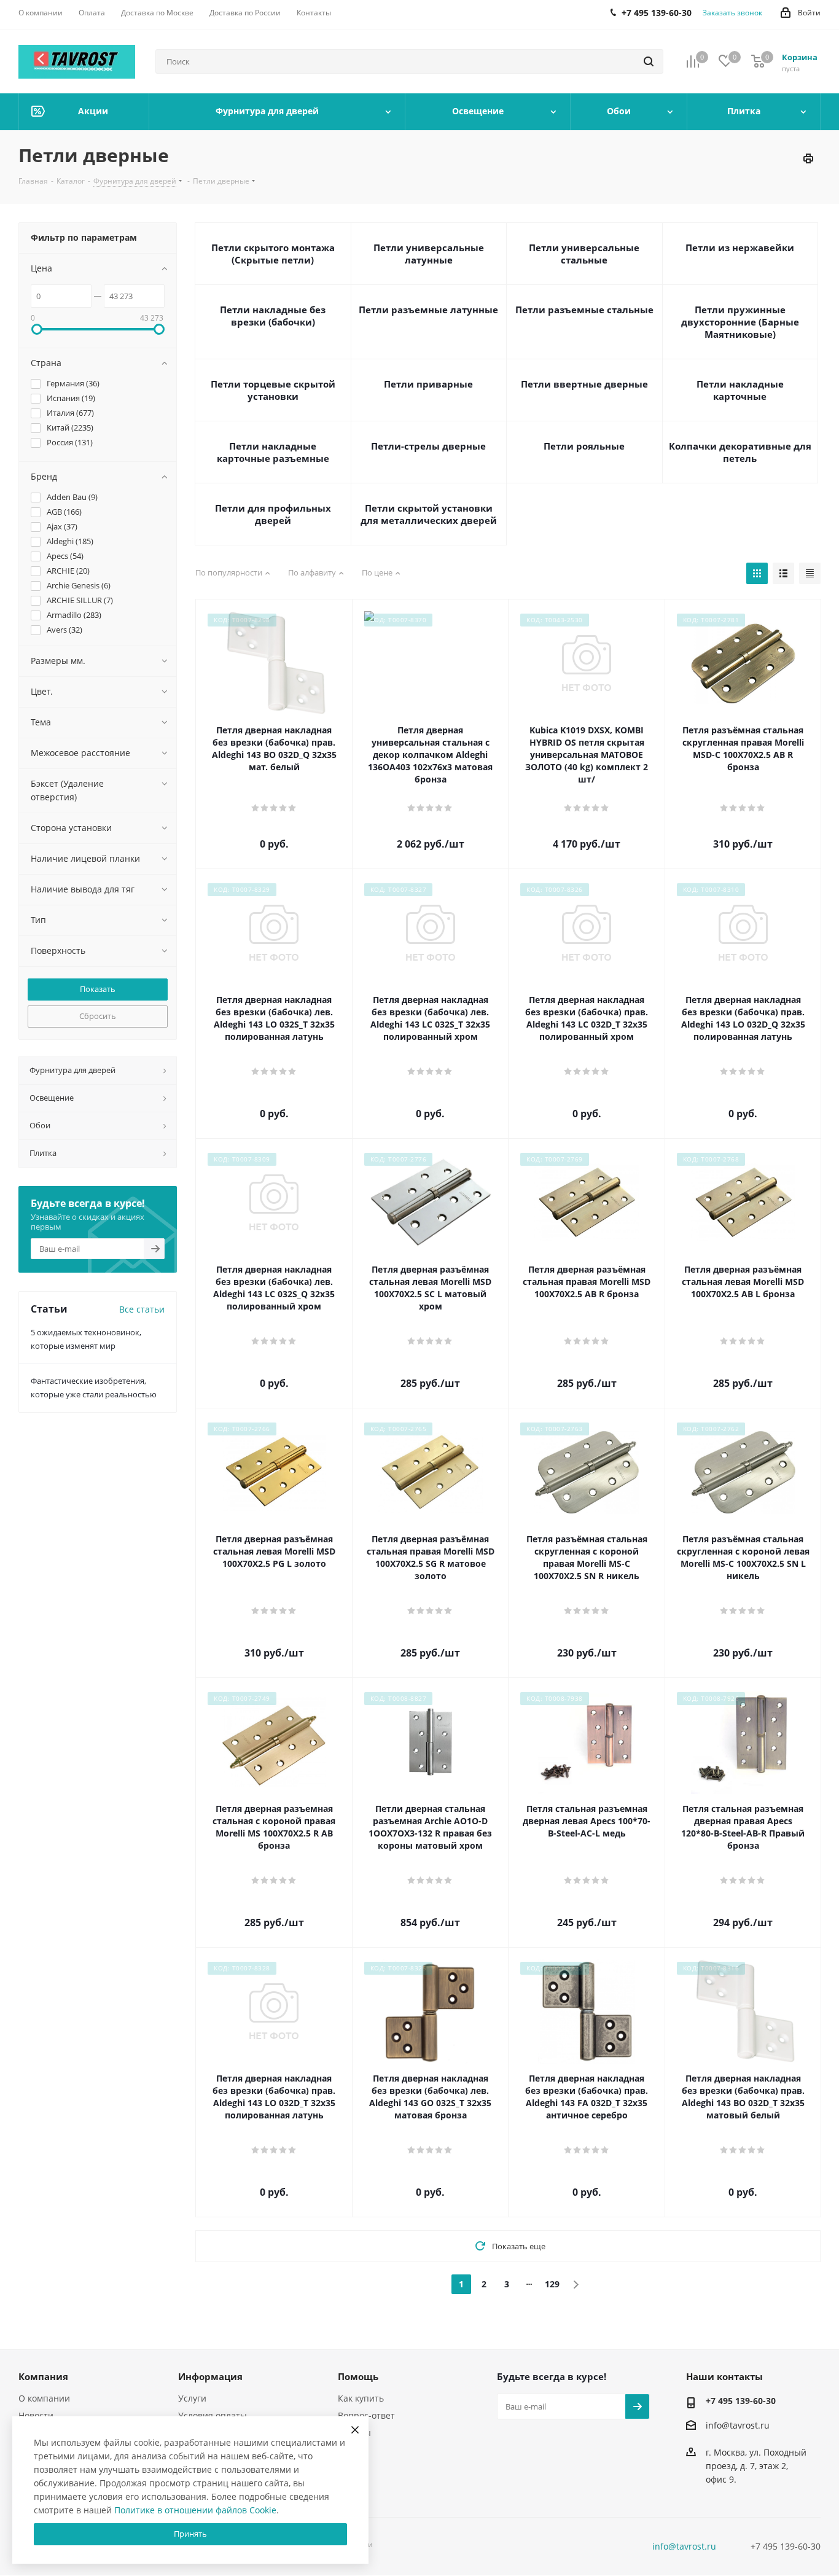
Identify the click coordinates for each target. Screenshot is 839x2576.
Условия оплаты (213, 2415)
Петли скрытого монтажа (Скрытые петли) (273, 254)
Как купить (361, 2398)
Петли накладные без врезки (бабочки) (273, 316)
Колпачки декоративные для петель (740, 452)
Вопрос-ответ (366, 2415)
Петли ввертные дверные (584, 384)
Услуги (192, 2398)
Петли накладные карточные (740, 390)
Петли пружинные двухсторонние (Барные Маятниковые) (740, 322)
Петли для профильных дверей (273, 514)
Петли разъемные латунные (428, 310)
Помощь (358, 2376)
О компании (44, 2398)
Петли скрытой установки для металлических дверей (429, 514)
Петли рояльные (584, 446)
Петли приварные (428, 384)
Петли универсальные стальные (584, 254)
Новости (36, 2415)
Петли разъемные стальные (584, 310)
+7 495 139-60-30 (741, 2401)
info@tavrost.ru (738, 2425)
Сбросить (98, 1016)
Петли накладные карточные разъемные (273, 452)
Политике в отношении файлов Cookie (195, 2510)
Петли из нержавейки (740, 248)
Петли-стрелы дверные (428, 446)
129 (552, 2284)
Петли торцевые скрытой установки (273, 390)
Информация (210, 2376)
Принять (190, 2534)
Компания (43, 2376)
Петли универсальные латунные (429, 254)
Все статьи (142, 1309)
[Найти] (649, 61)
